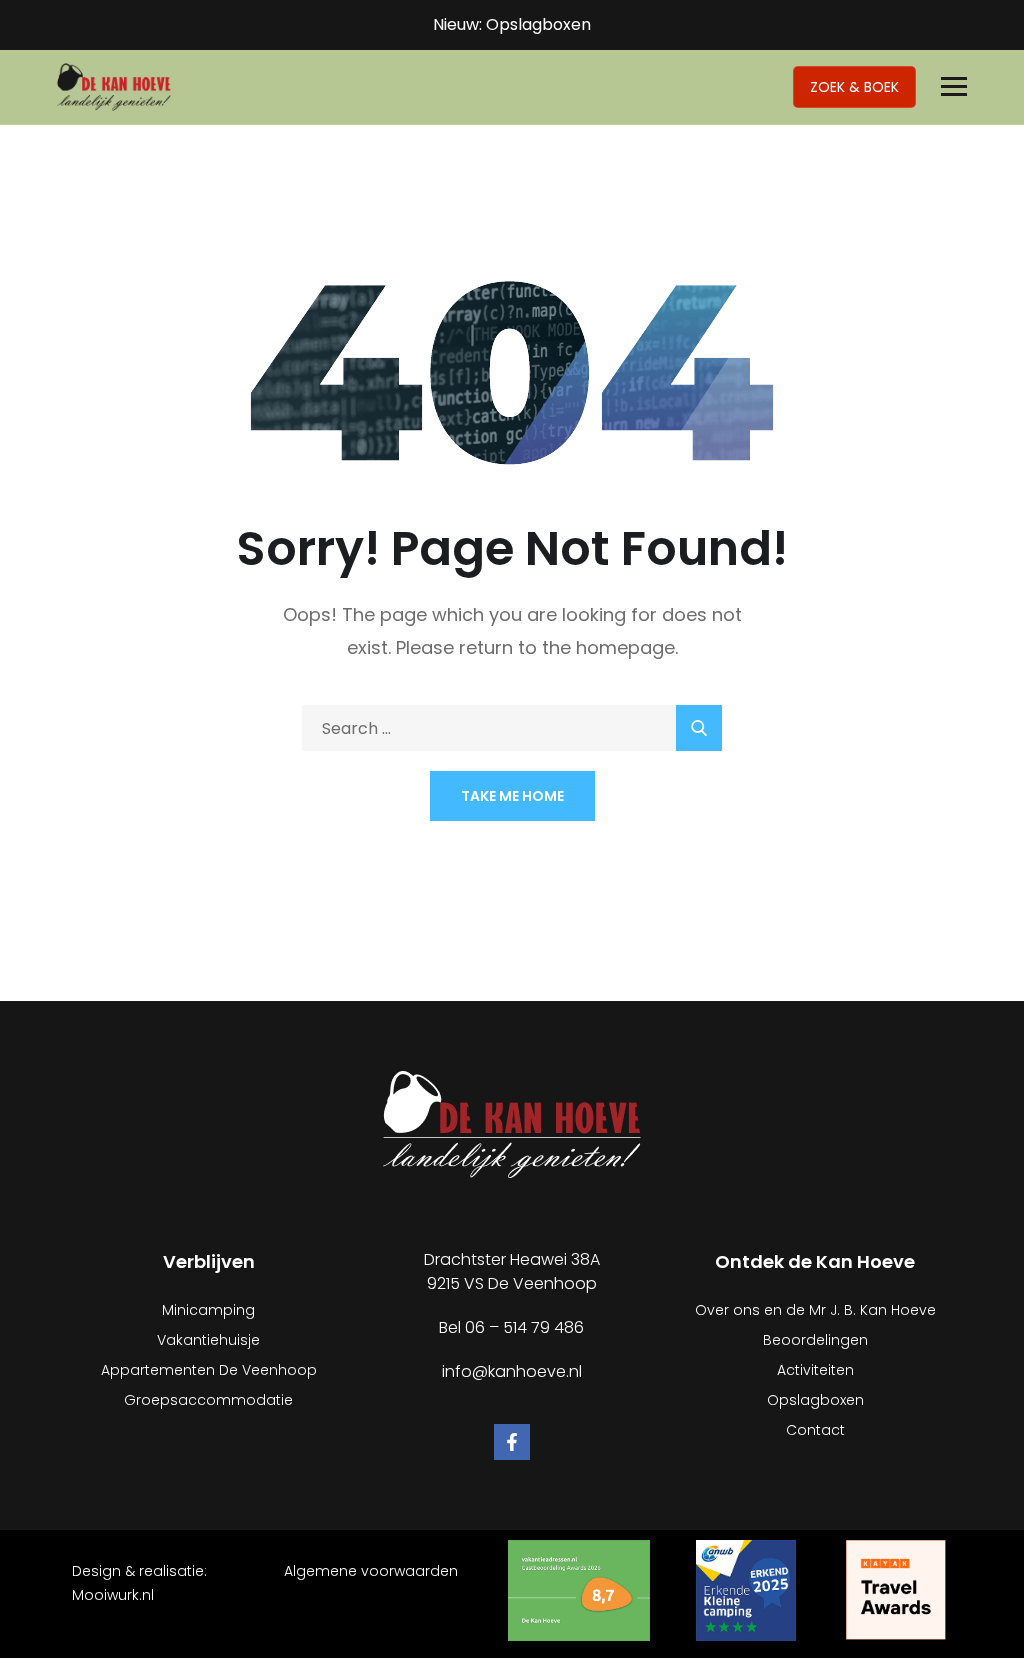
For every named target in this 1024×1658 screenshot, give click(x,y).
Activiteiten (815, 1370)
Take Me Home (512, 796)
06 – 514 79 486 (524, 1327)
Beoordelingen (815, 1340)
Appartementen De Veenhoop (209, 1370)
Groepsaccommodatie (208, 1400)
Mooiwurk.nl (113, 1595)
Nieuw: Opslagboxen (512, 24)
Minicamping (208, 1310)
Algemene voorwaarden (371, 1571)
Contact (815, 1430)
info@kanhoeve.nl (512, 1371)
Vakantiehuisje (208, 1340)
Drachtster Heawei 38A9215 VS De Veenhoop (512, 1271)
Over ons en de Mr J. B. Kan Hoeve (815, 1310)
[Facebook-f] (512, 1442)
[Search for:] (512, 728)
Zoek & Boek (854, 87)
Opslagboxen (815, 1400)
